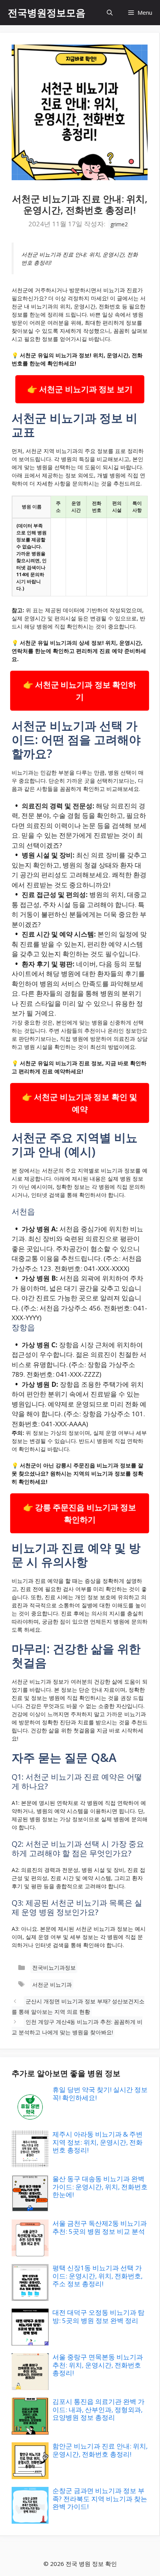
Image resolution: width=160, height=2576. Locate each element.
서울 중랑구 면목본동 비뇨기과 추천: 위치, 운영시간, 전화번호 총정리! (98, 2365)
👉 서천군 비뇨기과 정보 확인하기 (79, 691)
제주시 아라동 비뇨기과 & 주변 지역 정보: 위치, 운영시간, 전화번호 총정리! (97, 2142)
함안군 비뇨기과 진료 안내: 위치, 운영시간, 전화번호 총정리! (100, 2450)
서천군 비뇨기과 (52, 1985)
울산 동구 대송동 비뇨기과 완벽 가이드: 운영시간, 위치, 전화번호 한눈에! (100, 2187)
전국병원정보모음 (47, 12)
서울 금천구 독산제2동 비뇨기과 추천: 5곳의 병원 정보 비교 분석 (100, 2227)
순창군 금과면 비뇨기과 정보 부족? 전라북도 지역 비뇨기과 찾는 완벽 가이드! (100, 2499)
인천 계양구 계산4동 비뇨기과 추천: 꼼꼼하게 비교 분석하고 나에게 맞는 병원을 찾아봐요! (77, 2027)
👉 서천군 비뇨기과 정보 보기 (80, 389)
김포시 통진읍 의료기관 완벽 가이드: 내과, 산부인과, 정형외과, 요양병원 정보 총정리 (98, 2409)
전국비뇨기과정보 (54, 1967)
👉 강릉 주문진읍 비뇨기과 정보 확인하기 (79, 1513)
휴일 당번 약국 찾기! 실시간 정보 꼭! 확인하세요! (100, 2093)
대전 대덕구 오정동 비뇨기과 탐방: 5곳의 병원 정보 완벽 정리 (98, 2316)
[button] (110, 13)
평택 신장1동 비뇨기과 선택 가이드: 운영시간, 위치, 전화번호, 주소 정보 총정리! (97, 2276)
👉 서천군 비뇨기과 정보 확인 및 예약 (80, 1103)
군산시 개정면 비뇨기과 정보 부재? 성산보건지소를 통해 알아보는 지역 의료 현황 (78, 2006)
